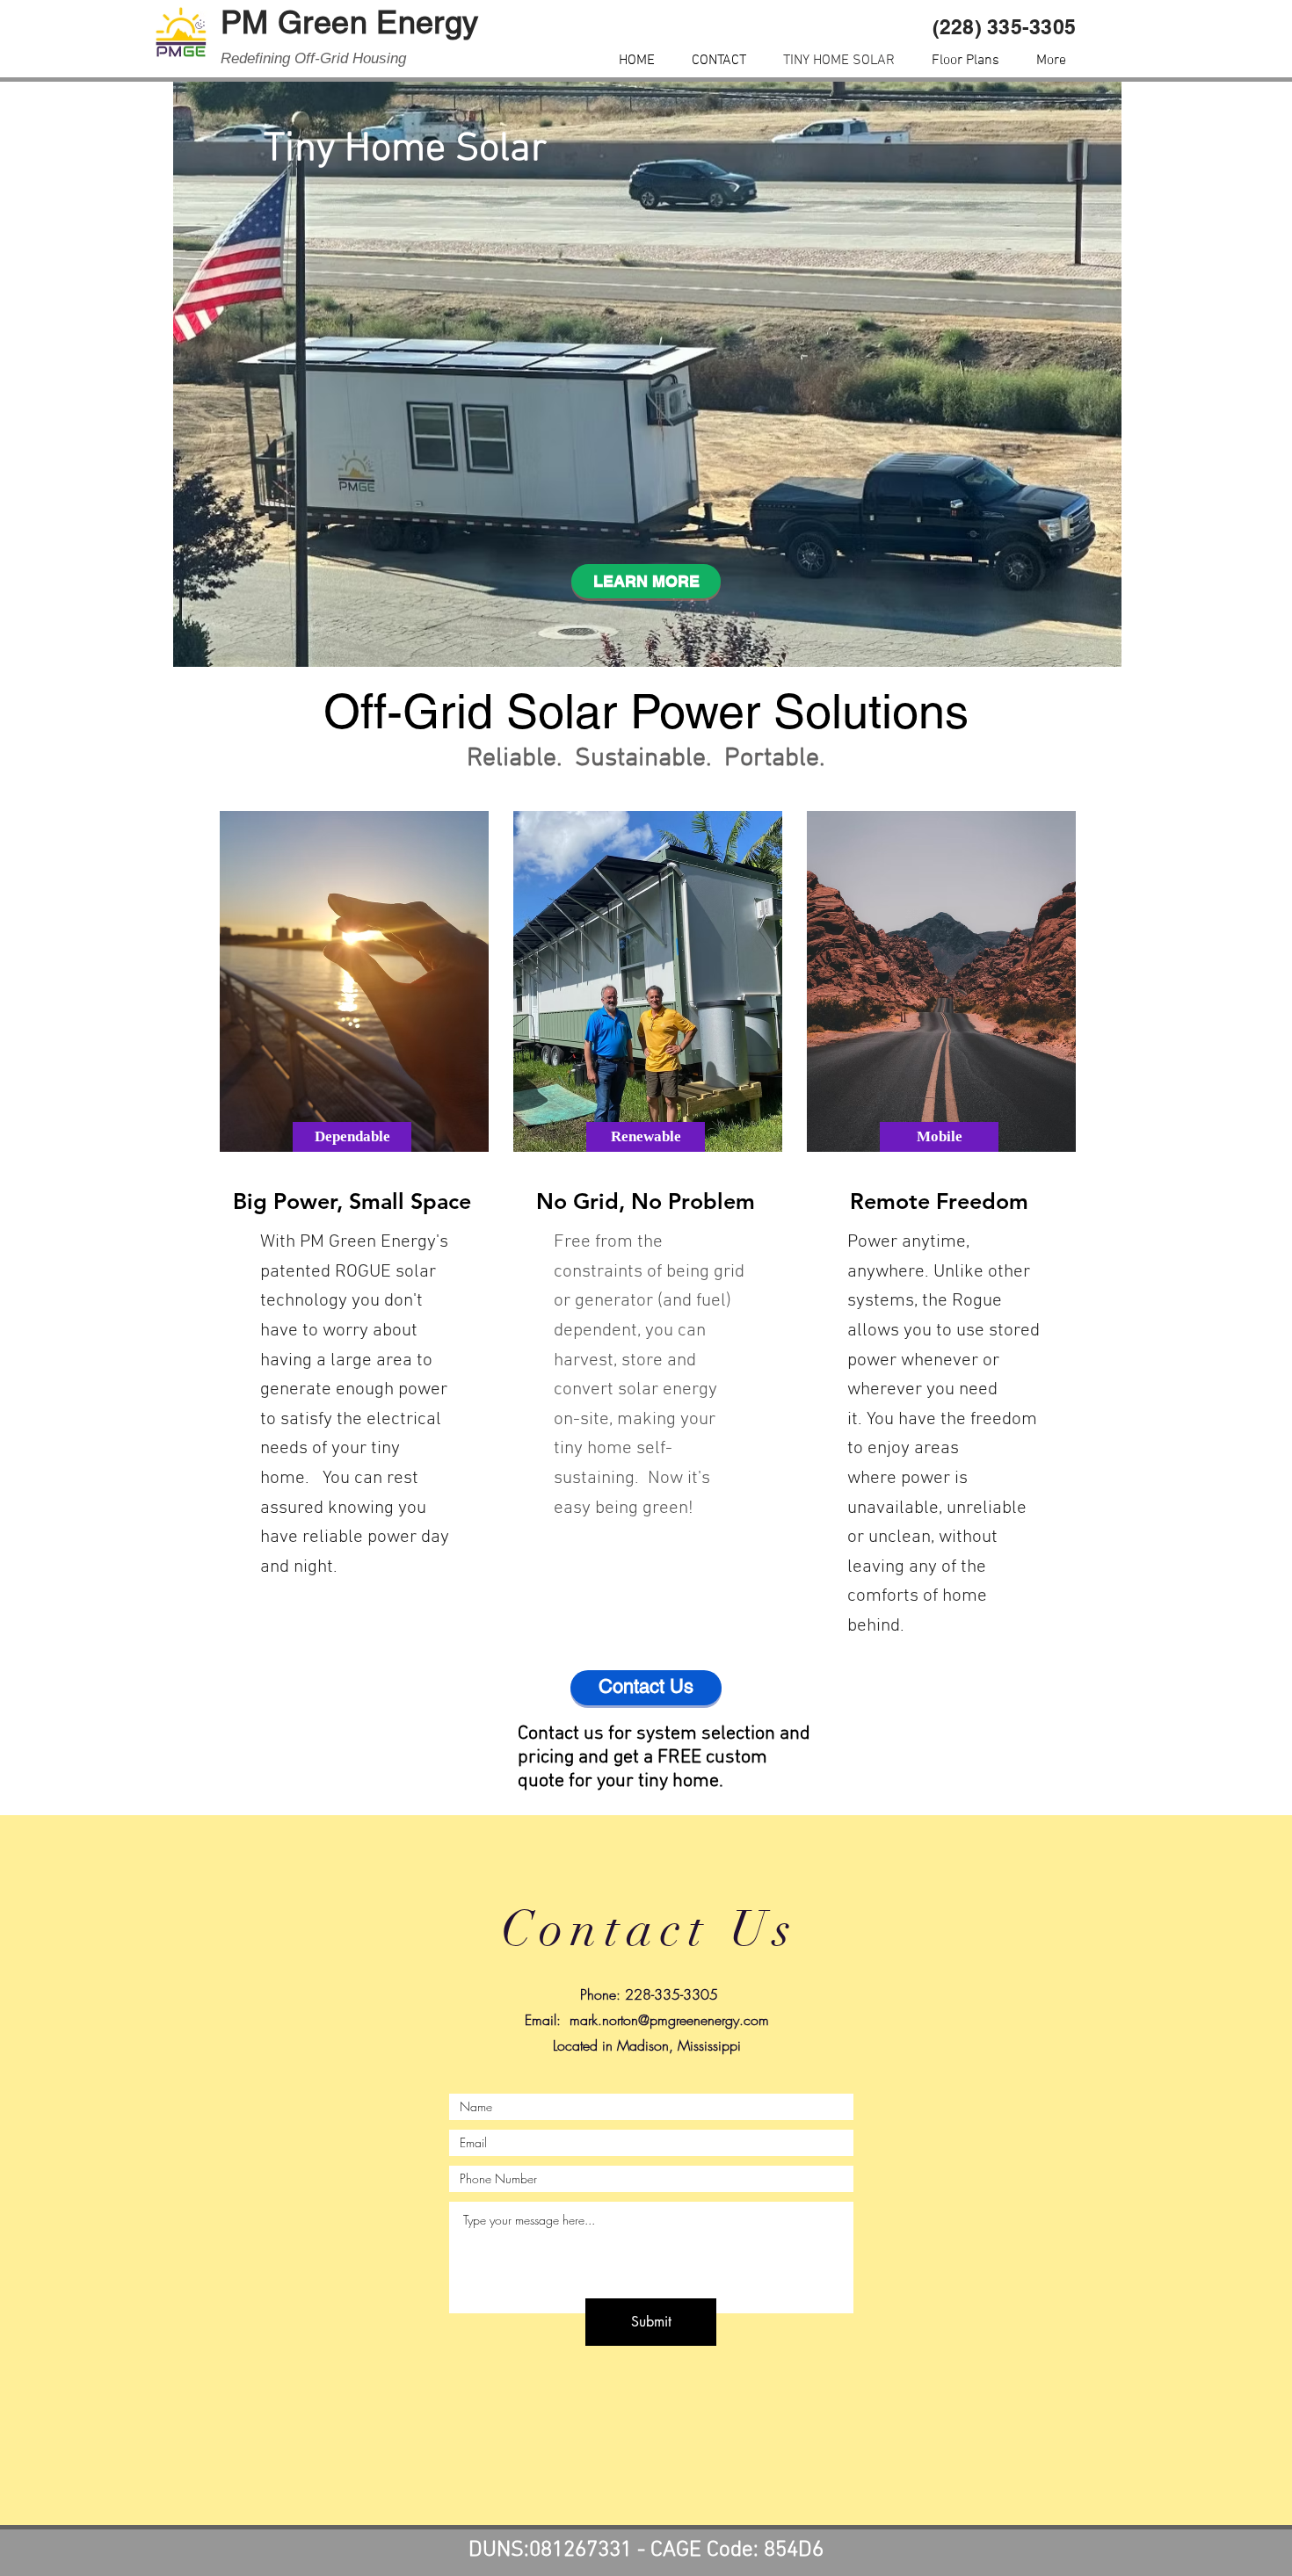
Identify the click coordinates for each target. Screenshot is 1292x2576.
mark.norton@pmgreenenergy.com (669, 2020)
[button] (352, 1137)
